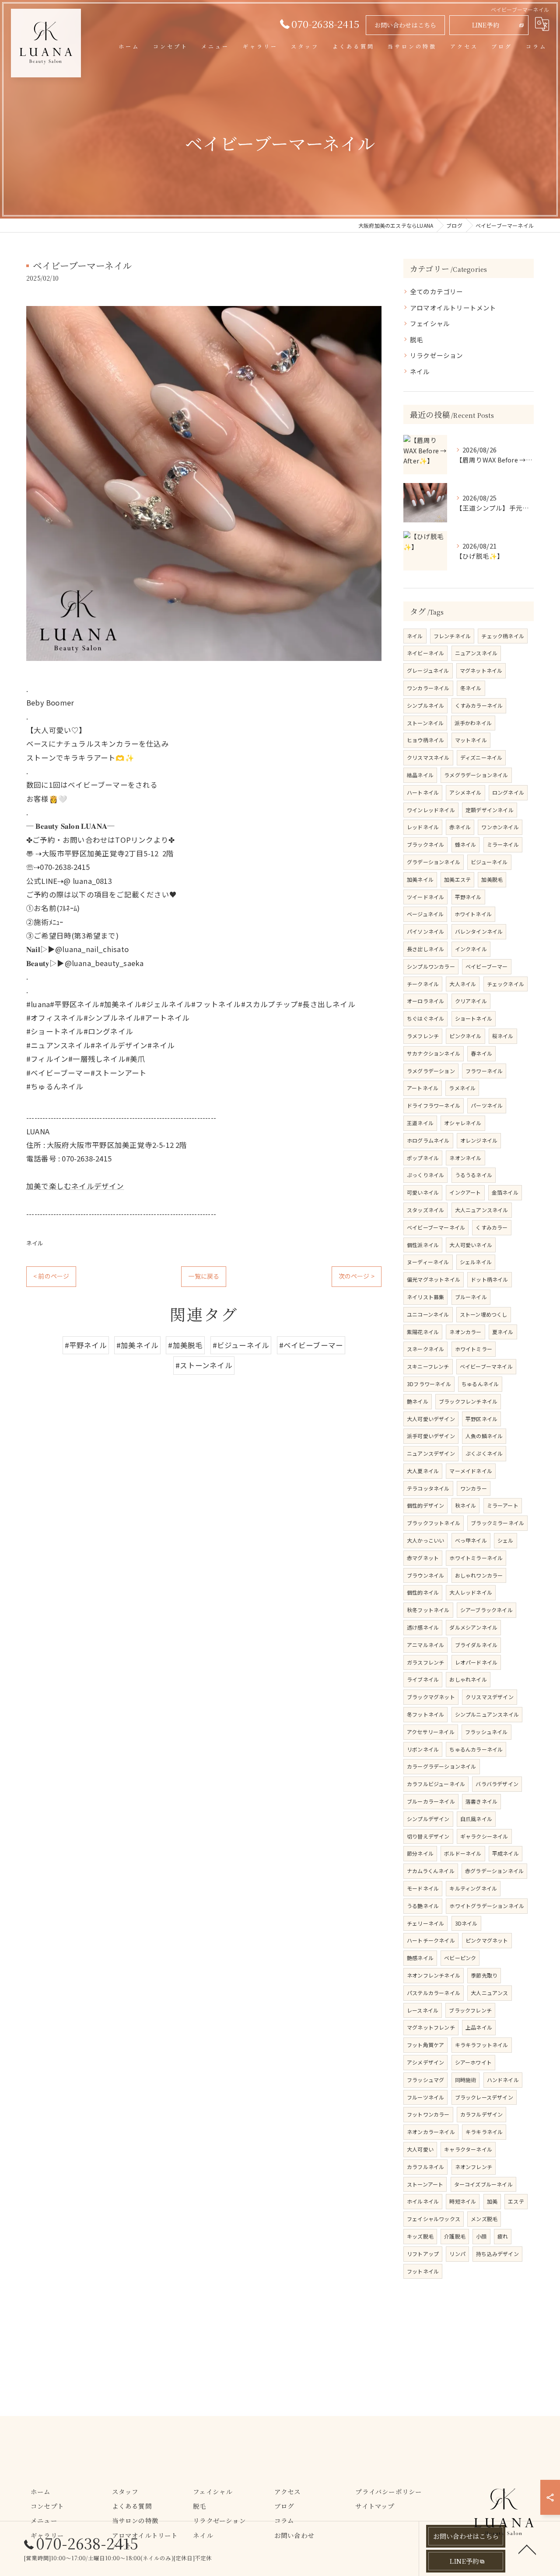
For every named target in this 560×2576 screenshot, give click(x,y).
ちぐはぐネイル (425, 1018)
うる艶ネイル (423, 1906)
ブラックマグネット (431, 1697)
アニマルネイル (425, 1645)
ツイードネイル (425, 897)
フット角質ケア (425, 2045)
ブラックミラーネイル (497, 1523)
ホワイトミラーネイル (476, 1558)
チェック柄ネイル (503, 636)
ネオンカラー (465, 1332)
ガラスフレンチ (425, 1662)
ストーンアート (425, 2184)
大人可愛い (420, 2149)
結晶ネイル (420, 775)
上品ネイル (479, 2027)
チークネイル (423, 984)
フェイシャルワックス (434, 2219)
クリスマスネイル (428, 757)
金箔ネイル (505, 1192)
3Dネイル (466, 1923)
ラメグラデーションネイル (476, 775)
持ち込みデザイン (497, 2254)
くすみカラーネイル (479, 705)
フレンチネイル (452, 636)
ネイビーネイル (425, 653)
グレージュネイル (428, 670)
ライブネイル (423, 1679)
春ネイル (481, 1053)
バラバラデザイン (497, 1784)
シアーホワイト (473, 2062)
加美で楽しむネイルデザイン (75, 1186)
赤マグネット (423, 1558)
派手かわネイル (473, 723)
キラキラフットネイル (482, 2045)
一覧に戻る (204, 1276)
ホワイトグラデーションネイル (487, 1906)
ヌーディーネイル (428, 1262)
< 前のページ (51, 1276)
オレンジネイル (479, 1140)
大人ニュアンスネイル (482, 1210)
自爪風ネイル (476, 1819)
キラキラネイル (484, 2132)
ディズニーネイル (481, 757)
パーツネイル (487, 1105)
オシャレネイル (463, 1123)
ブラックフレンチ (470, 2010)
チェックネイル (506, 984)
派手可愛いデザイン (431, 1436)
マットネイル (471, 740)
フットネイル (423, 2271)
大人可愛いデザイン (431, 1419)
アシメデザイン (425, 2062)
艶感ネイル (420, 1958)
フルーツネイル (425, 2097)
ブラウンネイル (425, 1575)
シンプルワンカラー (431, 966)
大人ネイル (463, 984)
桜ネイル (503, 1036)
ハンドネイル (503, 2080)
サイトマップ (375, 2506)
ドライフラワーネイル (434, 1105)
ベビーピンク (460, 1958)
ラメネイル (462, 1088)
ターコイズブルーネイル (483, 2184)
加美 (492, 2201)
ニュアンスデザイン (431, 1453)
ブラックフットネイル (434, 1523)
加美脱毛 (492, 879)
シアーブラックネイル (486, 1610)
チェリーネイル (425, 1923)
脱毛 (416, 339)
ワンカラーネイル (428, 688)
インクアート (465, 1192)
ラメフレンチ (423, 1036)
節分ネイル (420, 1853)
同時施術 (466, 2080)
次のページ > (357, 1276)
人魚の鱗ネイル (484, 1436)
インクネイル (471, 949)
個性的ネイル (423, 1592)
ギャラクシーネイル (484, 1836)
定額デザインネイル (490, 810)
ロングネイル (508, 792)
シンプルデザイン (428, 1819)
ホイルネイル (423, 2201)
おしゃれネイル (468, 1679)
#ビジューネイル (241, 1345)
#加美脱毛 (185, 1345)
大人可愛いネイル (471, 1245)
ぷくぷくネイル (484, 1453)
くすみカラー (492, 1227)
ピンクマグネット (487, 1940)
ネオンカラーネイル (431, 2132)
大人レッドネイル (471, 1592)
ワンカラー (474, 1488)
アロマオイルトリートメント (453, 308)
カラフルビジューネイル (436, 1784)
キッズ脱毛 (420, 2236)
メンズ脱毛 (484, 2219)
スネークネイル (425, 1349)
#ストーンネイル (204, 1365)
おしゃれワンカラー (479, 1575)
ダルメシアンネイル (473, 1627)
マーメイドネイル (471, 1471)
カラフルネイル (425, 2167)
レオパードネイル (476, 1662)
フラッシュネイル (486, 1732)
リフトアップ (423, 2254)
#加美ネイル (137, 1345)
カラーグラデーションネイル (442, 1766)
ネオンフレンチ (474, 2167)
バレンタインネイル (479, 931)
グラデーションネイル (434, 862)
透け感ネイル (423, 1627)
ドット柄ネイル (489, 1279)
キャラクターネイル (468, 2149)
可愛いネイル (423, 1192)
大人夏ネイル (423, 1471)
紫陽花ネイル (423, 1332)
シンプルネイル (425, 705)
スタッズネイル (425, 1210)
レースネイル (423, 2010)
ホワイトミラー (474, 1349)
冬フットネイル (425, 1714)
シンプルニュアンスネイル (487, 1714)
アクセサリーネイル (431, 1732)
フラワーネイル (484, 1071)
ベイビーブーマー (487, 966)
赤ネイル (460, 827)
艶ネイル (418, 1401)
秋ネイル (466, 1505)
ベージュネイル (425, 914)
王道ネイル (420, 1123)
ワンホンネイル (500, 827)
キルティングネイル (473, 1888)
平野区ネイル (481, 1419)
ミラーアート (503, 1505)
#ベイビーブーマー (311, 1345)
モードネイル (423, 1888)
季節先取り (484, 1975)
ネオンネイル (465, 1158)
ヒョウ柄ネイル (425, 740)
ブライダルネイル (476, 1645)
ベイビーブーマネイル (486, 1366)
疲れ (503, 2236)
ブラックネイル (425, 844)
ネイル (35, 1243)
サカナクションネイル (434, 1053)
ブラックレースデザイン (484, 2097)
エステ (516, 2201)
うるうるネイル (474, 1175)
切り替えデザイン (428, 1836)
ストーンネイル (425, 723)
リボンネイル (423, 1749)
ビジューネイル (489, 862)
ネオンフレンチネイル (434, 1975)
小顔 (481, 2236)
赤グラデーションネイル (494, 1871)
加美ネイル (420, 879)
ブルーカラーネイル (431, 1801)
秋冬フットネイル (428, 1610)
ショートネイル (474, 1018)
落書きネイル (481, 1801)
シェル (506, 1540)
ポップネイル (423, 1158)
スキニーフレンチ (428, 1366)
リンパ (457, 2254)
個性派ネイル (423, 1245)
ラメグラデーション (431, 1071)
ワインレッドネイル (431, 810)
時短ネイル (463, 2201)
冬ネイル (471, 688)
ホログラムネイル (428, 1140)
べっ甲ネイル (471, 1540)
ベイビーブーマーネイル (436, 1227)
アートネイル (423, 1088)
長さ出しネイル (425, 949)
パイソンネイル (425, 931)
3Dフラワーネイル (429, 1384)
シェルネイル (476, 1262)
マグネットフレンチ (431, 2027)
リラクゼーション (437, 355)
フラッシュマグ (425, 2080)
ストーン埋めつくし (484, 1314)
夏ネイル (503, 1332)
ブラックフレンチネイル (468, 1401)
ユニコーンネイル (428, 1314)
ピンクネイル (465, 1036)
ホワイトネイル (473, 914)
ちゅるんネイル (480, 1384)
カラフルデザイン (482, 2114)
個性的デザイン (425, 1505)
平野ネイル (468, 897)
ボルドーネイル (463, 1853)
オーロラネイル (425, 1001)
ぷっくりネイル (425, 1175)
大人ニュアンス (489, 1993)
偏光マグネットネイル (434, 1279)
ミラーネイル (503, 844)
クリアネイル (471, 1001)
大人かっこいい (425, 1540)
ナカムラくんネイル (431, 1871)
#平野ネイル (86, 1345)
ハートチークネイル (431, 1940)
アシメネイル (465, 792)
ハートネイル (423, 792)
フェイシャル (430, 323)
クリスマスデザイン (490, 1697)
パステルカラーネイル (434, 1993)
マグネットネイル (481, 670)
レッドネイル (423, 827)
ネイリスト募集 (425, 1297)
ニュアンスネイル (476, 653)
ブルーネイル (471, 1297)
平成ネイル (506, 1853)
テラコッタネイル (428, 1488)
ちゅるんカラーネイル (476, 1749)
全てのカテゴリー (437, 291)
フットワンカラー (428, 2114)
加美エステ (457, 879)
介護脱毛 (455, 2236)
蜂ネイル (466, 844)
